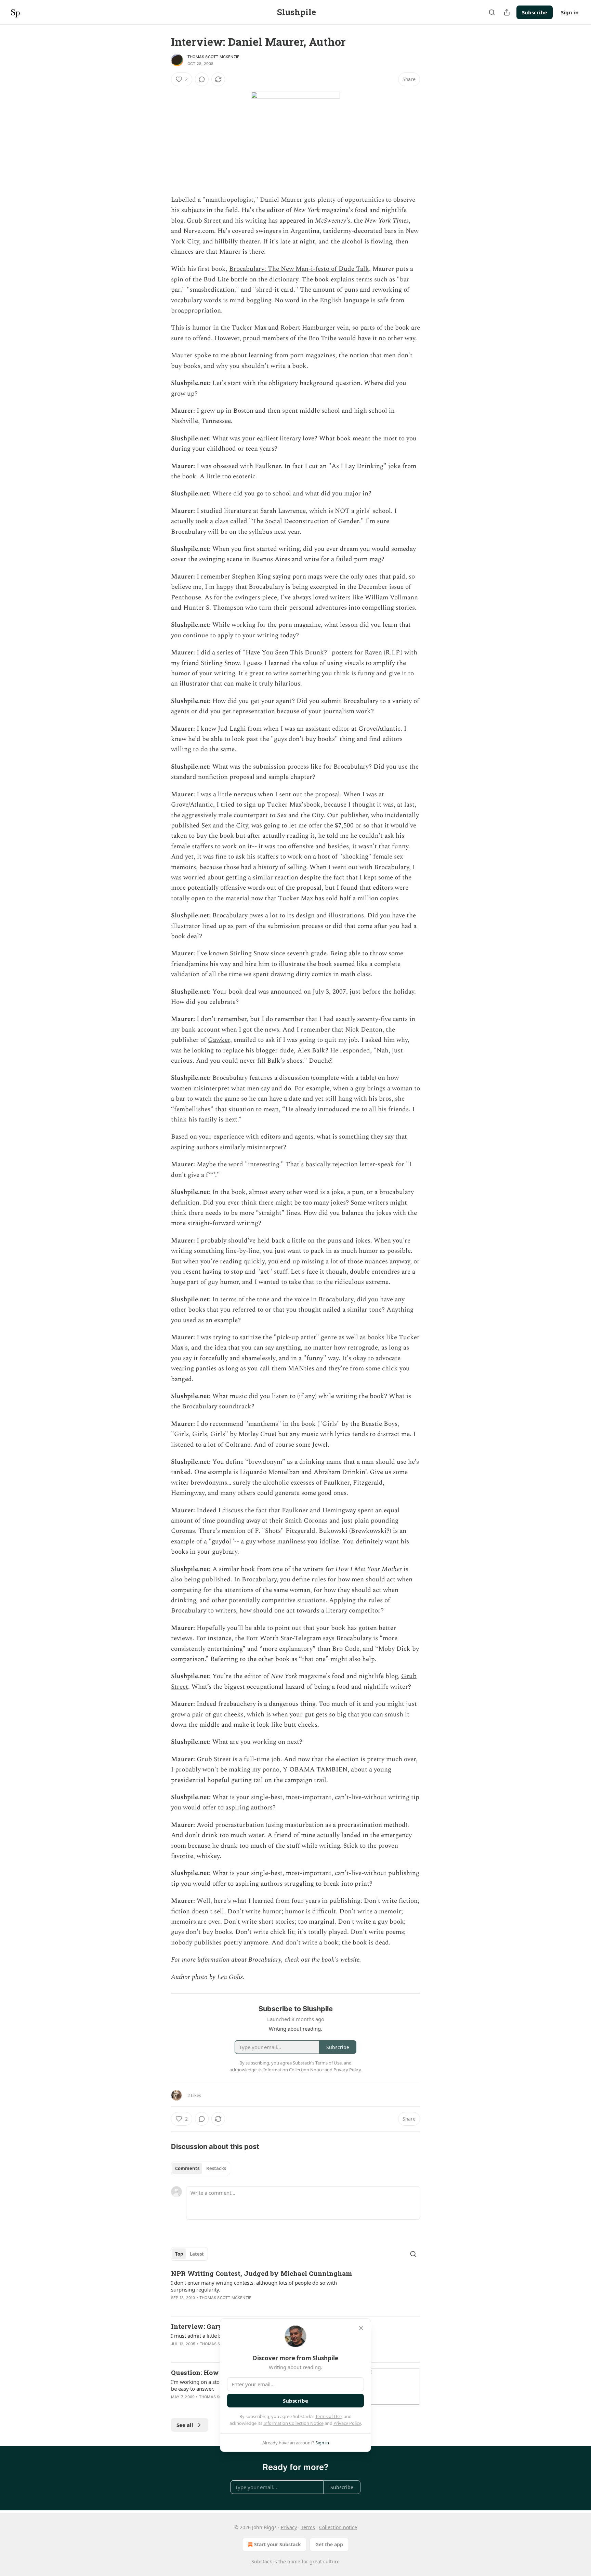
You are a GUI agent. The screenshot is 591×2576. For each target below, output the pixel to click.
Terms (308, 2527)
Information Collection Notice (293, 2423)
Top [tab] (179, 2254)
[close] (361, 2328)
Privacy (289, 2527)
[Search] (492, 12)
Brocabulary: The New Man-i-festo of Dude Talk (299, 269)
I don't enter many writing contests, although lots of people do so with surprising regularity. (254, 2286)
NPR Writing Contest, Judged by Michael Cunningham (261, 2273)
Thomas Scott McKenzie (213, 57)
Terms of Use (329, 2416)
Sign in (570, 12)
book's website (340, 1960)
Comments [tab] (187, 2168)
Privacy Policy (347, 2423)
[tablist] (201, 2168)
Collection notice (338, 2527)
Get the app (329, 2544)
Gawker (219, 1040)
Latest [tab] (197, 2254)
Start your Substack (278, 2544)
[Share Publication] (507, 12)
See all (185, 2425)
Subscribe (535, 12)
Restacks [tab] (216, 2168)
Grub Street (204, 221)
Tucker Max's (286, 805)
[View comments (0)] (202, 79)
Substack (262, 2561)
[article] (295, 2290)
